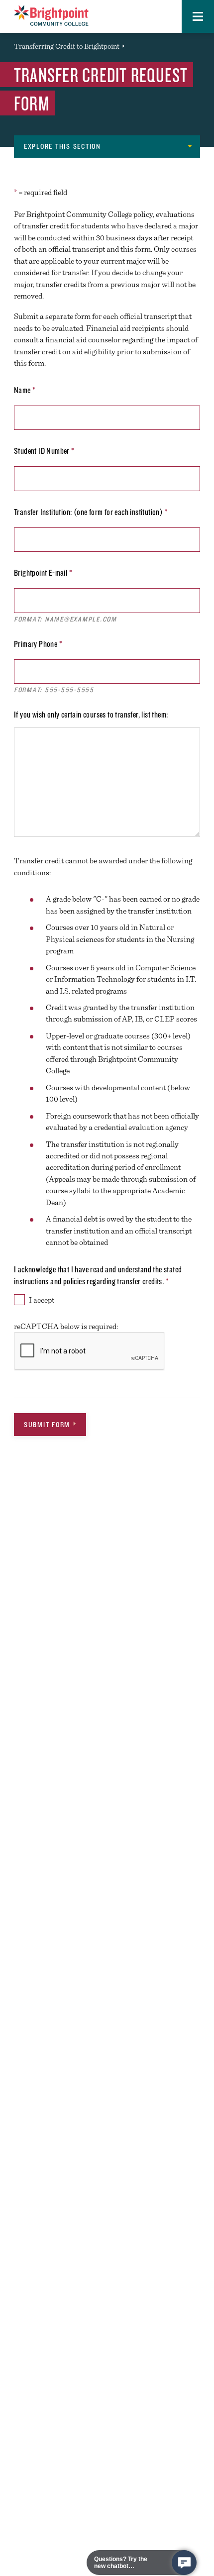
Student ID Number (44, 451)
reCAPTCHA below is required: (66, 1326)
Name (25, 390)
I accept (42, 1300)
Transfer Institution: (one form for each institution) (91, 512)
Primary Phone (38, 644)
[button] (198, 16)
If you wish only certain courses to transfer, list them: (91, 714)
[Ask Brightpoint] (184, 2563)
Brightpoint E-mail (43, 572)
